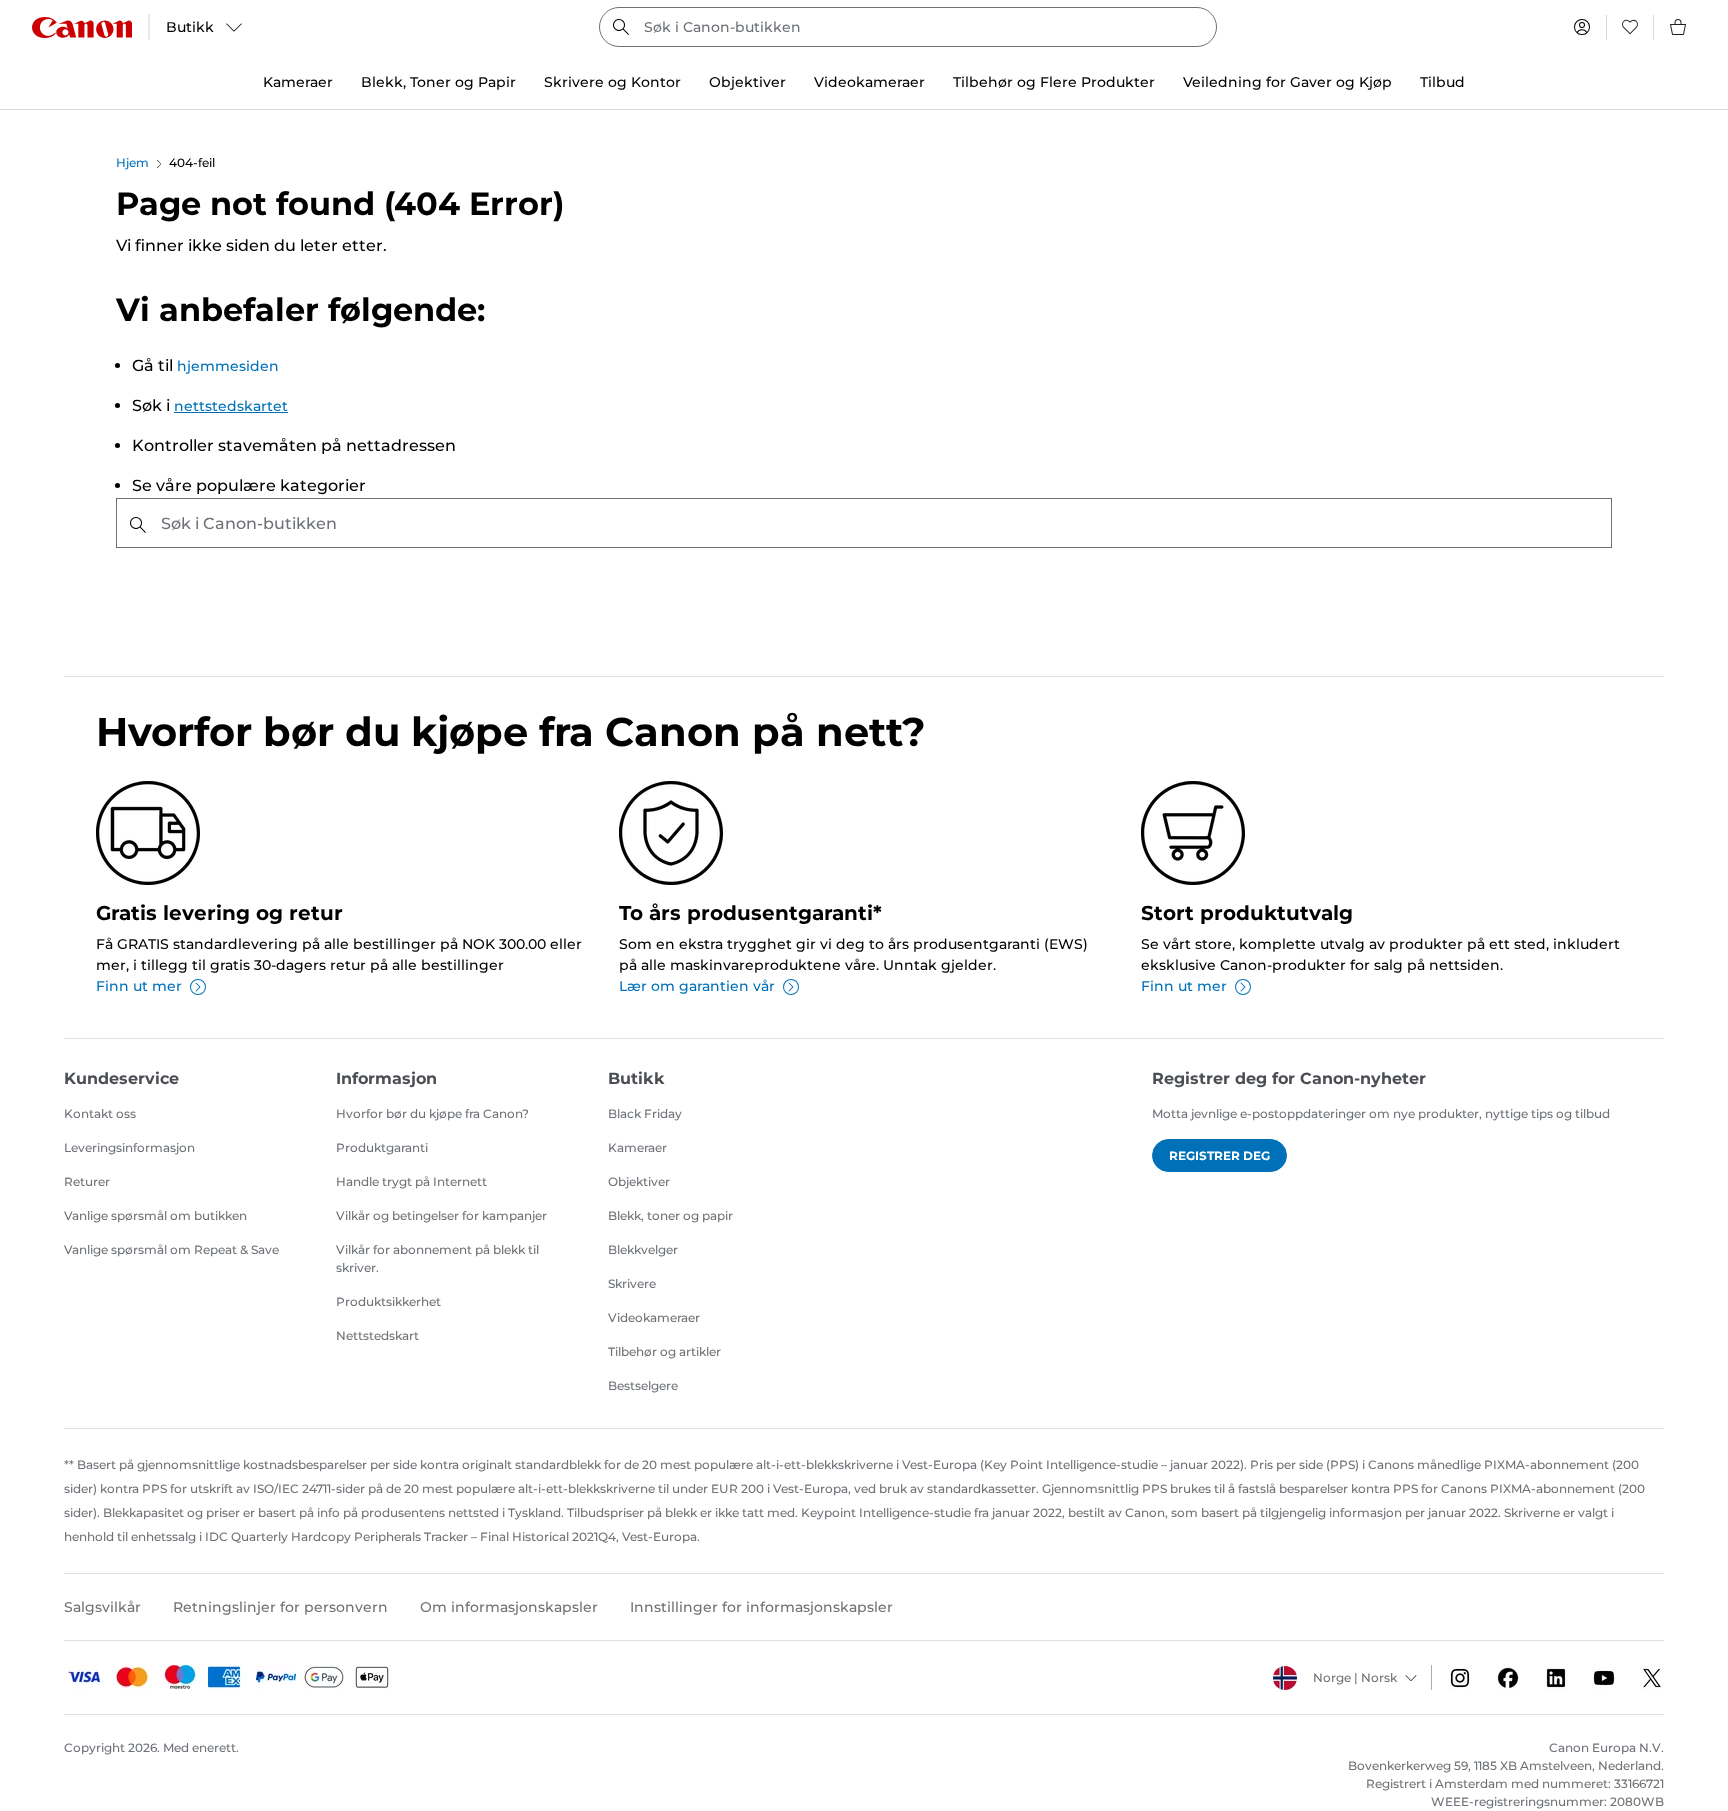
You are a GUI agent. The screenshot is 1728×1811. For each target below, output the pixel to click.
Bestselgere (643, 1385)
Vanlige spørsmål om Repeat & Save (171, 1249)
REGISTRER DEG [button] (1219, 1155)
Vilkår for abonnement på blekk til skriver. (437, 1258)
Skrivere (632, 1283)
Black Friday (645, 1113)
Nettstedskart (377, 1335)
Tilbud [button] (1442, 82)
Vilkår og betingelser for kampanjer (441, 1215)
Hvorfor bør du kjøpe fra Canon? (432, 1113)
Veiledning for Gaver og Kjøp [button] (1287, 82)
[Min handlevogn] (1679, 27)
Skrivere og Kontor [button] (612, 82)
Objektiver (639, 1181)
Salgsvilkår (102, 1607)
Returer (87, 1181)
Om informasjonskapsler (509, 1607)
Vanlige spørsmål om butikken (155, 1215)
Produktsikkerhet (388, 1301)
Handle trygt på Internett (411, 1181)
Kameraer (637, 1147)
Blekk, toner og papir (670, 1215)
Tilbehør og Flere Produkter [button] (1054, 82)
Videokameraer (654, 1317)
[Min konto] (1582, 27)
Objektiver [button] (747, 82)
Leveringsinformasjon (129, 1147)
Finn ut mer (139, 986)
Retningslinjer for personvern (280, 1607)
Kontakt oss (100, 1113)
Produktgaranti (382, 1147)
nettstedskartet (231, 406)
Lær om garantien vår (697, 986)
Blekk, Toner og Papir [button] (438, 82)
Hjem (132, 162)
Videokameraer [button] (869, 82)
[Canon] (82, 27)
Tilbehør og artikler (664, 1351)
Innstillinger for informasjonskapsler (761, 1607)
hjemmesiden (228, 366)
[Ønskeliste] (1630, 27)
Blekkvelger (643, 1249)
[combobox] (908, 27)
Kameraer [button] (298, 82)
